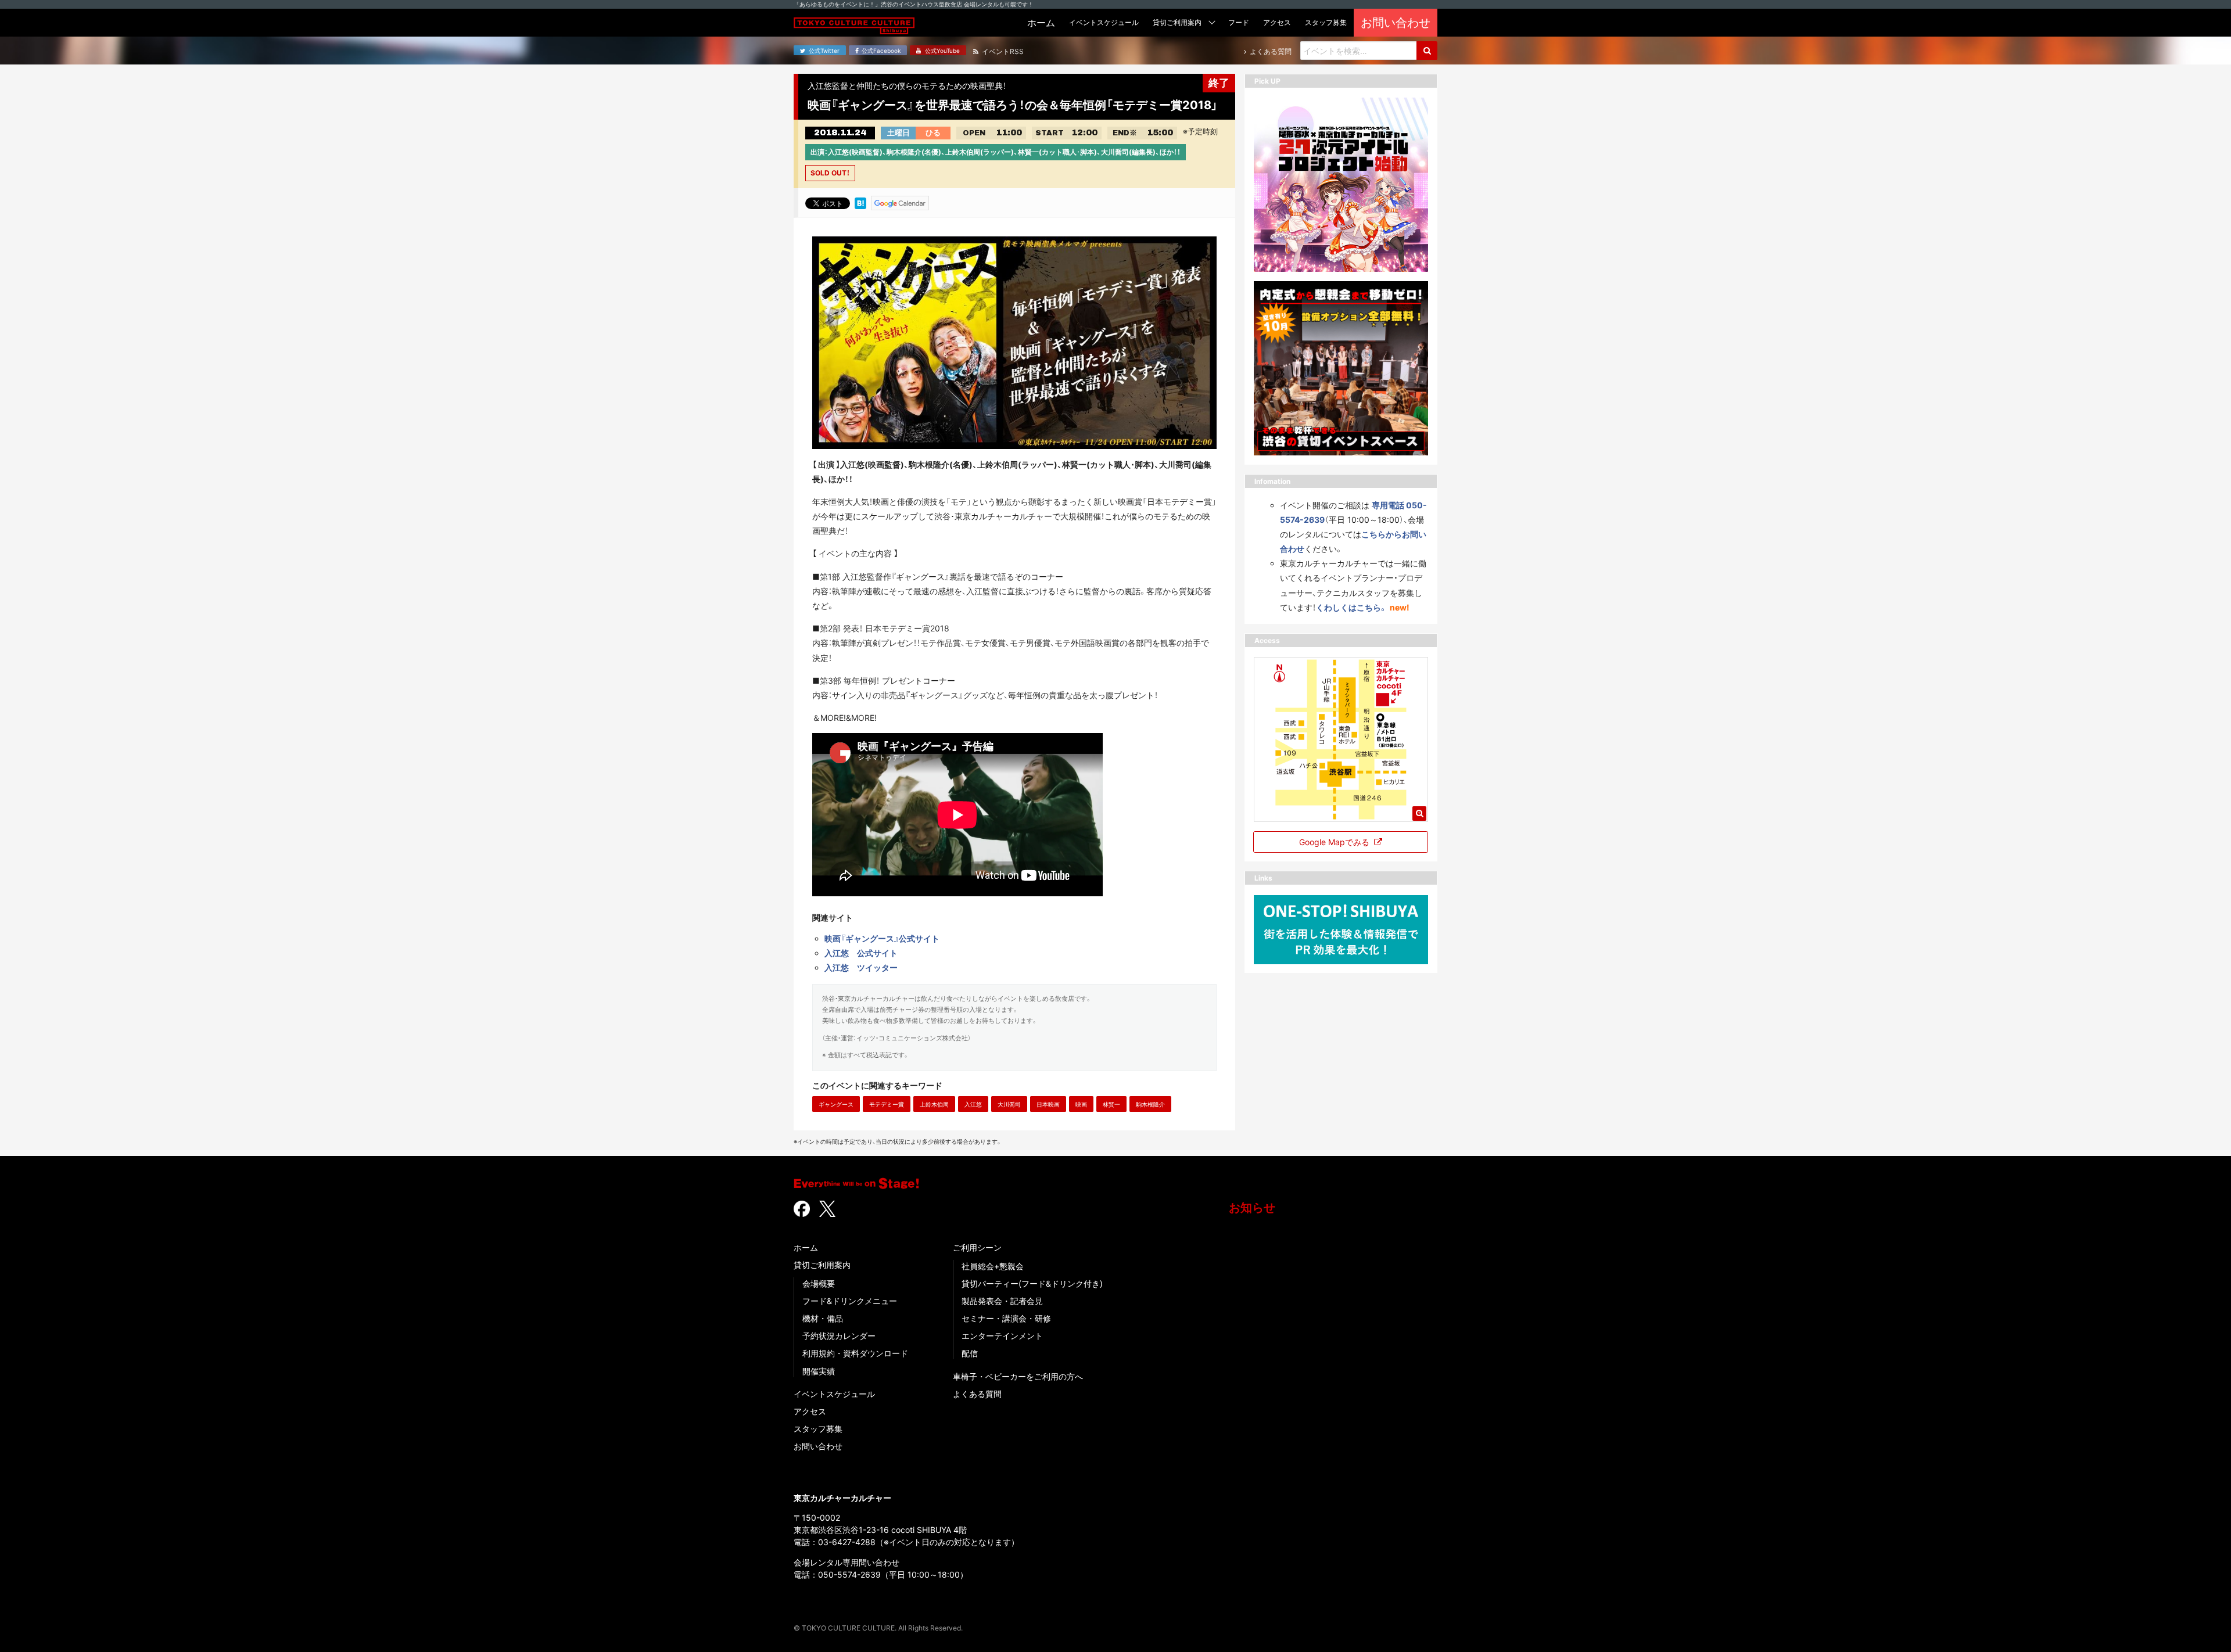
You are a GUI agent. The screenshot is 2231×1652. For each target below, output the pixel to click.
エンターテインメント (1002, 1336)
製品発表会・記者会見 (1002, 1301)
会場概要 (819, 1283)
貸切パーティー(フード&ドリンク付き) (1032, 1283)
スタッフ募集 (818, 1429)
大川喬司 (1009, 1104)
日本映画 (1048, 1104)
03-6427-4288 (847, 1542)
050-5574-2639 (849, 1574)
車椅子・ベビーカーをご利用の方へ (1018, 1376)
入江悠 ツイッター (861, 967)
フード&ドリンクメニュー (850, 1301)
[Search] (1427, 51)
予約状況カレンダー (839, 1336)
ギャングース (836, 1104)
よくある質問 (977, 1394)
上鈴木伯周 (934, 1104)
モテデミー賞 (887, 1104)
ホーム (806, 1247)
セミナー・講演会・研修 (1006, 1318)
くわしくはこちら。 (1352, 607)
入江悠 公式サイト (861, 953)
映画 (1081, 1104)
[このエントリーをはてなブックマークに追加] (860, 202)
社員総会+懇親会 (993, 1266)
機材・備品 (823, 1318)
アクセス (810, 1411)
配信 (970, 1353)
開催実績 (819, 1371)
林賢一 (1111, 1104)
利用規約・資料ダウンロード (855, 1353)
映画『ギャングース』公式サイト (882, 938)
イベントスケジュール (834, 1394)
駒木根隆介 (1150, 1104)
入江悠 (973, 1104)
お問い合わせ (818, 1446)
